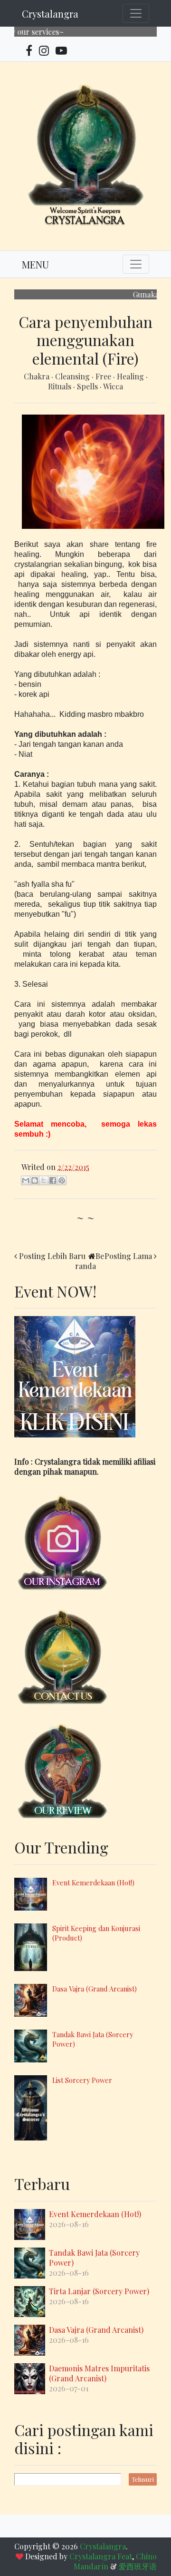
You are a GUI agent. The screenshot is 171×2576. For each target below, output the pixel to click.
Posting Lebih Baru (52, 1256)
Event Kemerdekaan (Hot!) (93, 1882)
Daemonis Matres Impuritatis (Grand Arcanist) (99, 2373)
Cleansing (73, 376)
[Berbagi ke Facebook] (53, 1180)
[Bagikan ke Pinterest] (62, 1180)
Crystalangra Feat (101, 2556)
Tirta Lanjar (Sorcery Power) (99, 2291)
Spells (88, 386)
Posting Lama (128, 1256)
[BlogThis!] (35, 1180)
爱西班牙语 (138, 2566)
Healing (131, 376)
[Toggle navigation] (136, 13)
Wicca (113, 386)
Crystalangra (50, 14)
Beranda (90, 1261)
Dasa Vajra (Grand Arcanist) (95, 1989)
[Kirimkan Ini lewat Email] (26, 1180)
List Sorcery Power (82, 2080)
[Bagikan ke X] (44, 1180)
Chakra (38, 376)
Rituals (61, 386)
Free (104, 376)
